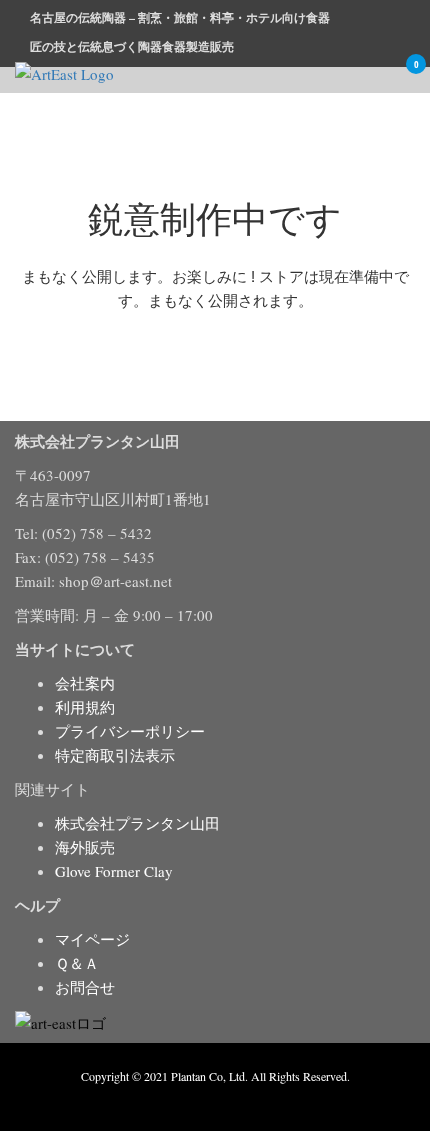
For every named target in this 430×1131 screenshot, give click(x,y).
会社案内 (85, 683)
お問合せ (85, 987)
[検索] (349, 77)
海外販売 (85, 847)
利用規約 (85, 707)
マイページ (92, 939)
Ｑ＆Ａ (77, 963)
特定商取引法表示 (115, 755)
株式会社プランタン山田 (137, 823)
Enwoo (200, 1099)
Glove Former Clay (114, 871)
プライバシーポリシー (130, 731)
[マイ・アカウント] (377, 77)
